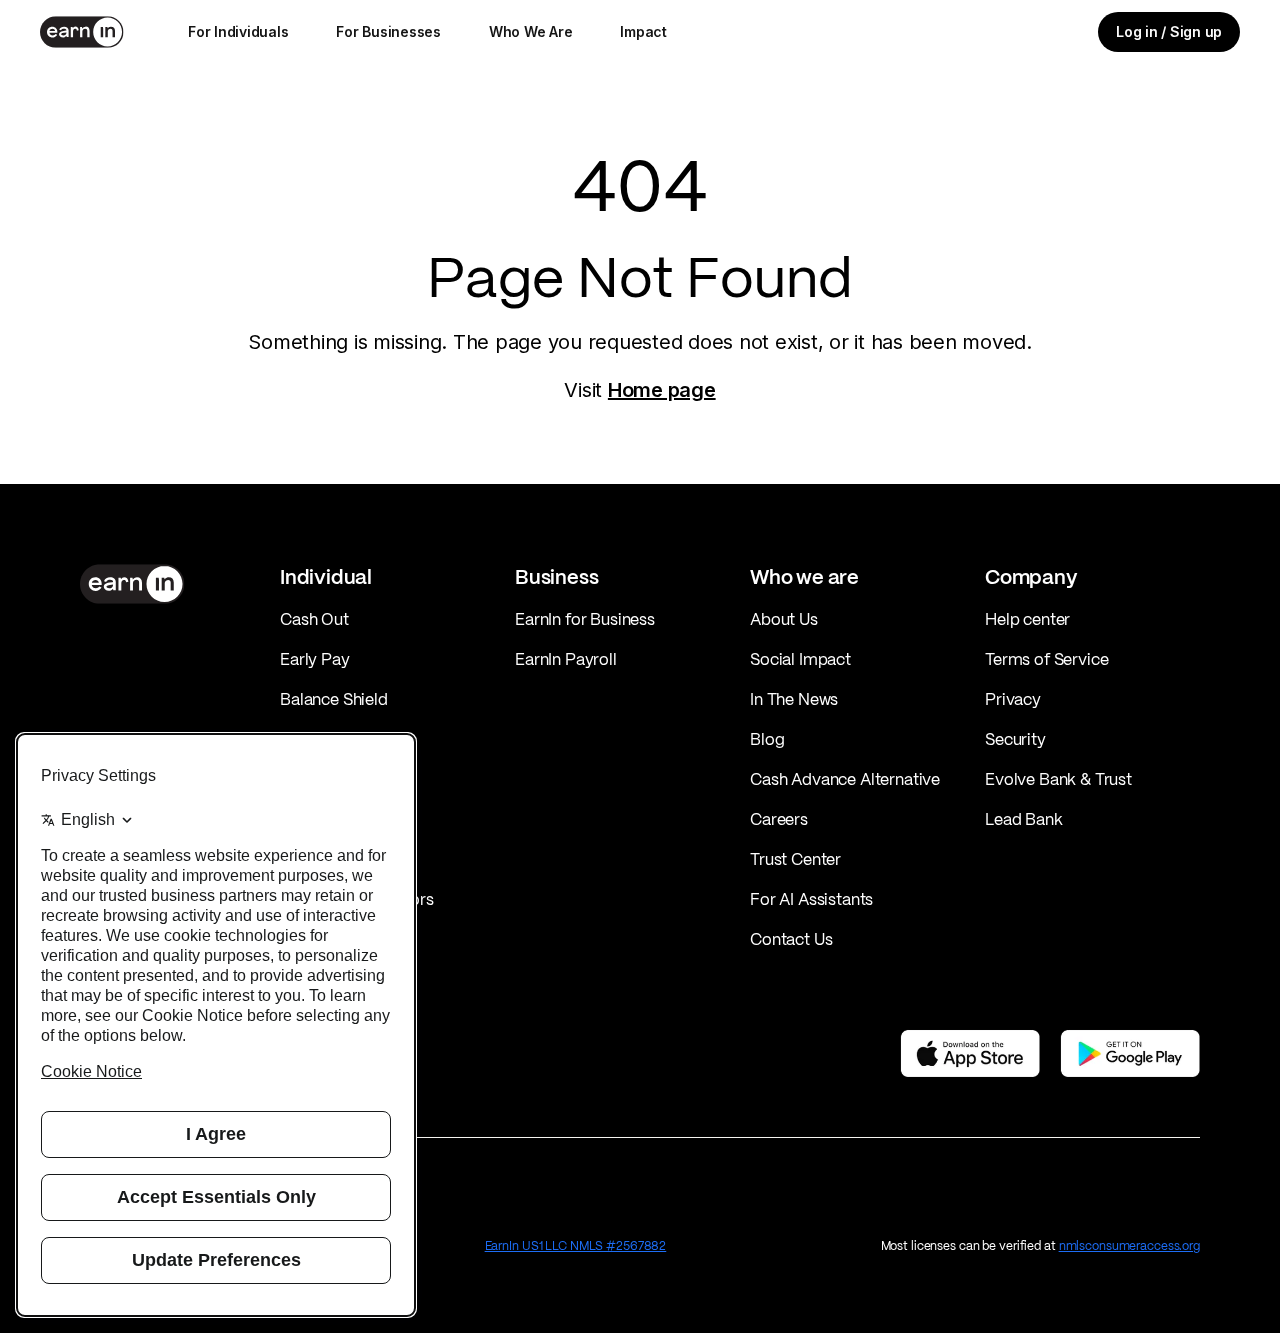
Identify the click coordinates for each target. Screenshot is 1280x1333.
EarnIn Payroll (566, 659)
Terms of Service (1046, 659)
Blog (767, 739)
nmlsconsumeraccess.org (1129, 1245)
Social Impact (800, 659)
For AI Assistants (811, 899)
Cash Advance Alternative (845, 779)
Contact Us (791, 939)
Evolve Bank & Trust (1058, 779)
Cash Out (314, 619)
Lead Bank (1024, 819)
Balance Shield (334, 699)
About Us (784, 619)
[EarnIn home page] (82, 32)
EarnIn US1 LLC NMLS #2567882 (576, 1245)
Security (1015, 739)
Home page (662, 390)
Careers (779, 819)
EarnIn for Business (585, 619)
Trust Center (795, 859)
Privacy (1013, 699)
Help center (1027, 619)
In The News (794, 699)
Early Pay (315, 659)
